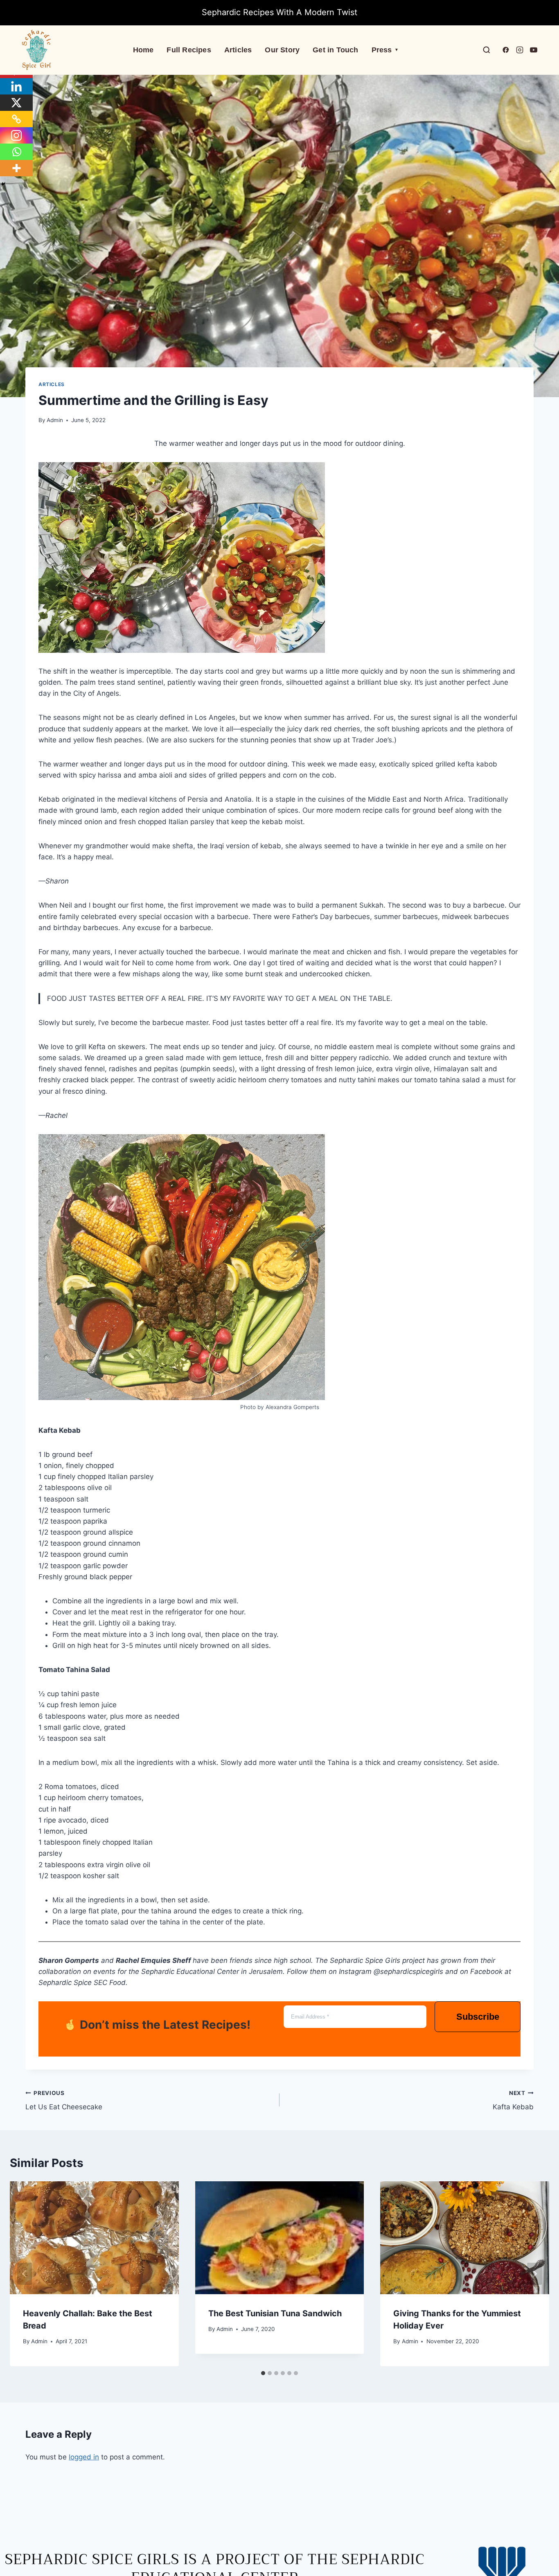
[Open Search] (487, 50)
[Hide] (3, 184)
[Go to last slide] (25, 2274)
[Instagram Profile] (520, 50)
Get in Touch (335, 50)
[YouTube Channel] (534, 50)
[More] (16, 168)
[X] (16, 103)
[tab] (263, 2373)
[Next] (534, 2274)
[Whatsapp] (16, 152)
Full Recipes (189, 50)
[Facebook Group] (506, 50)
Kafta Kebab (513, 2101)
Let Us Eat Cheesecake (64, 2101)
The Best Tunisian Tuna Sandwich (275, 2313)
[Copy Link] (16, 119)
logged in (84, 2457)
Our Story (282, 50)
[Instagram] (16, 135)
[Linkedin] (16, 86)
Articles (238, 50)
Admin (55, 420)
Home (143, 50)
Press (385, 50)
